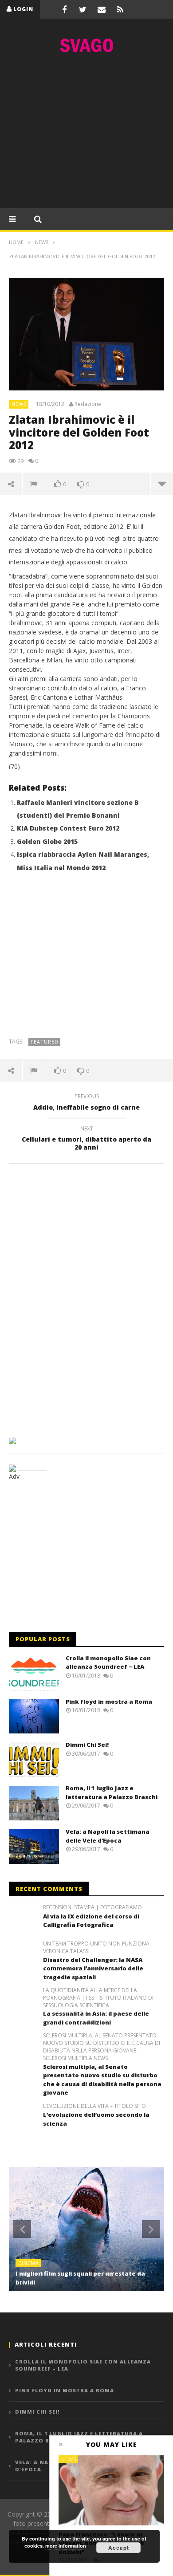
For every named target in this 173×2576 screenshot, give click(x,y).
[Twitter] (83, 9)
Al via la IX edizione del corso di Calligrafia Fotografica (91, 1921)
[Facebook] (64, 9)
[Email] (102, 9)
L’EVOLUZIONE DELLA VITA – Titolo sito (94, 2106)
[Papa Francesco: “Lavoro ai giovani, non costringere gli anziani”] (111, 2490)
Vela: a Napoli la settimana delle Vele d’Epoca (108, 1836)
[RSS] (120, 9)
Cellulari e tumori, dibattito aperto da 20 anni (86, 1139)
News (19, 404)
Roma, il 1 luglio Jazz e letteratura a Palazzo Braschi (112, 1792)
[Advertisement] (86, 133)
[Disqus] (86, 1297)
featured (45, 1042)
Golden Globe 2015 (47, 841)
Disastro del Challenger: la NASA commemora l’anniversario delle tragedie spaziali (93, 1968)
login (23, 9)
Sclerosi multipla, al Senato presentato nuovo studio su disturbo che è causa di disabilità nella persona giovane (102, 2080)
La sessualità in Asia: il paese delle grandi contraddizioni (96, 2018)
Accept (119, 2548)
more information (66, 2546)
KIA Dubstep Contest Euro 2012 (68, 828)
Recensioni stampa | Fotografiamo (92, 1907)
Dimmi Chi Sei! (87, 1745)
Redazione (88, 404)
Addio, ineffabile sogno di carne (86, 1103)
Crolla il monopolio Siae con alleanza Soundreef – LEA (108, 1662)
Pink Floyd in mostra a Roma (109, 1702)
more (162, 484)
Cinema (29, 2263)
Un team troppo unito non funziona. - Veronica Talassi (98, 1948)
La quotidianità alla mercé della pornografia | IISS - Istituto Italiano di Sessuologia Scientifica (98, 1998)
